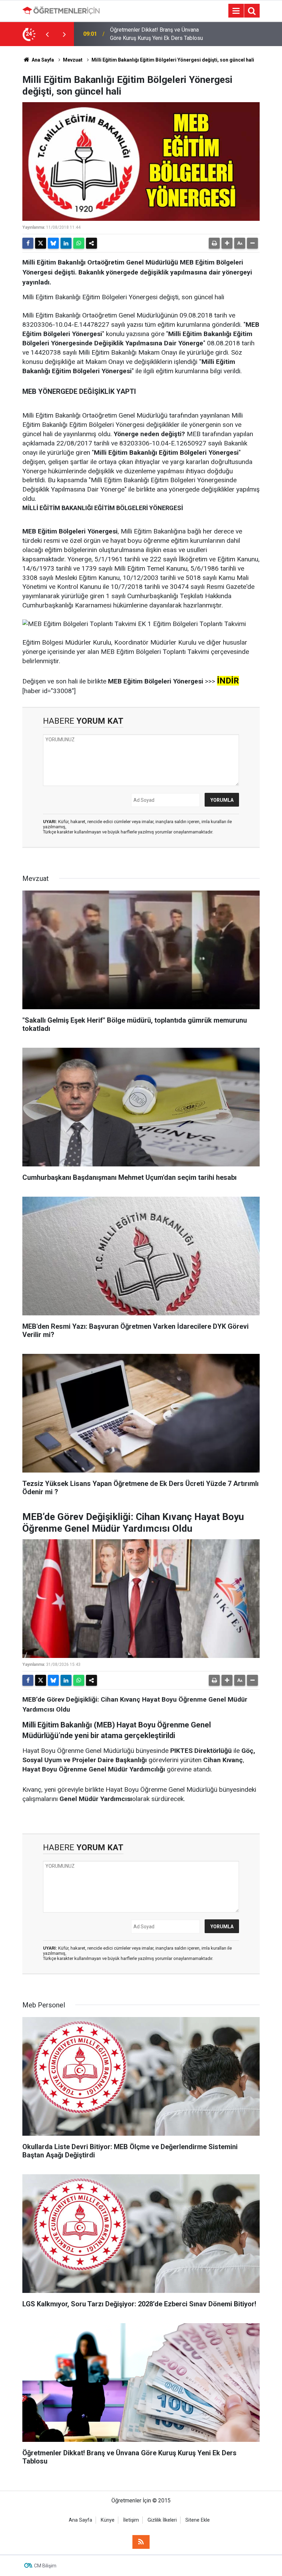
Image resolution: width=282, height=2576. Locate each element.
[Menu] (236, 11)
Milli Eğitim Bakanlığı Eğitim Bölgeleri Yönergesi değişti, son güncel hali (173, 60)
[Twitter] (41, 243)
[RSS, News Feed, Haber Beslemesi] (141, 2542)
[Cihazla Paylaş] (91, 243)
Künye (108, 2520)
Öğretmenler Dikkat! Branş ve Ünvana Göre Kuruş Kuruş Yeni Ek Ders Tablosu (156, 34)
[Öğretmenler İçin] (61, 10)
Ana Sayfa (42, 60)
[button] (227, 243)
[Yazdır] (214, 243)
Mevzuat (73, 60)
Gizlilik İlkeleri (162, 2520)
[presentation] (47, 34)
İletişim (131, 2520)
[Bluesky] (53, 243)
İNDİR (228, 681)
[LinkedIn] (66, 243)
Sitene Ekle (198, 2520)
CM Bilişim (45, 2566)
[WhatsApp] (79, 243)
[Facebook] (28, 243)
